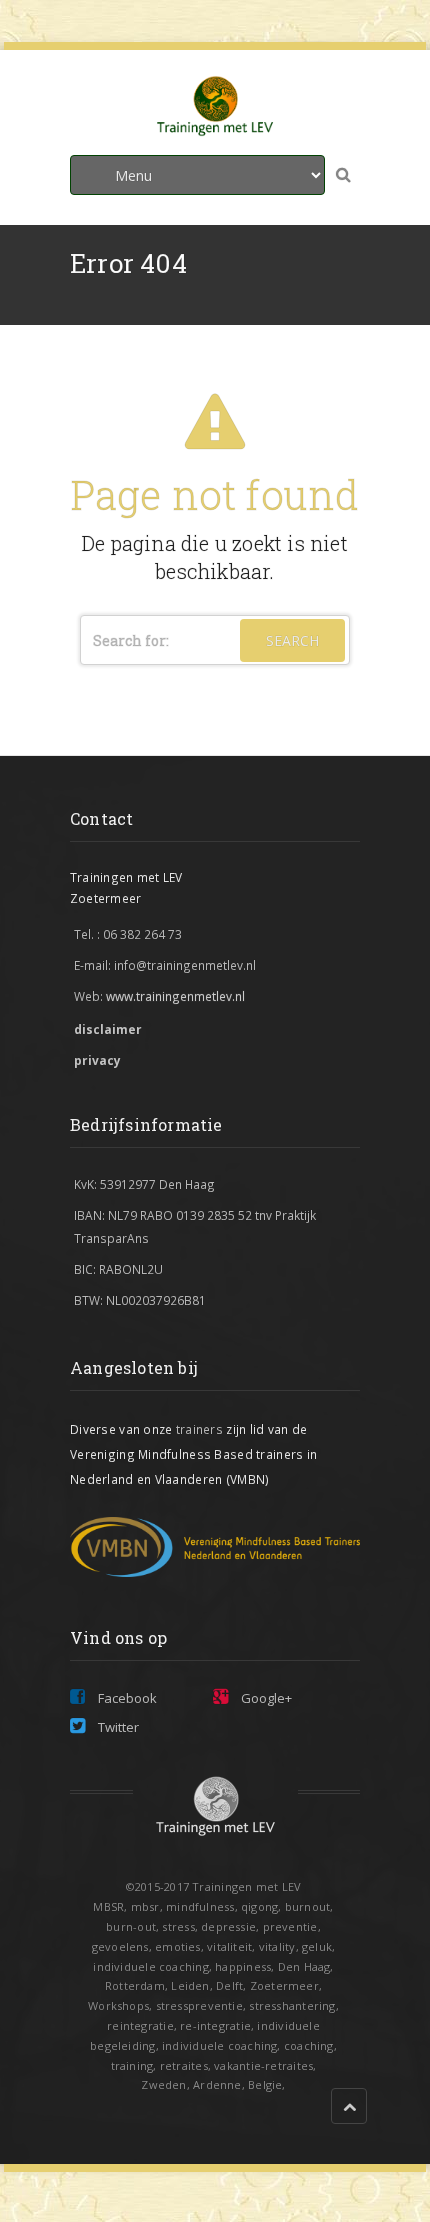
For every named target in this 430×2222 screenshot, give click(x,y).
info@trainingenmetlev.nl (185, 965)
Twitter (117, 1727)
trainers (201, 1429)
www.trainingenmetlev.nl (175, 996)
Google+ (265, 1698)
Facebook (126, 1698)
